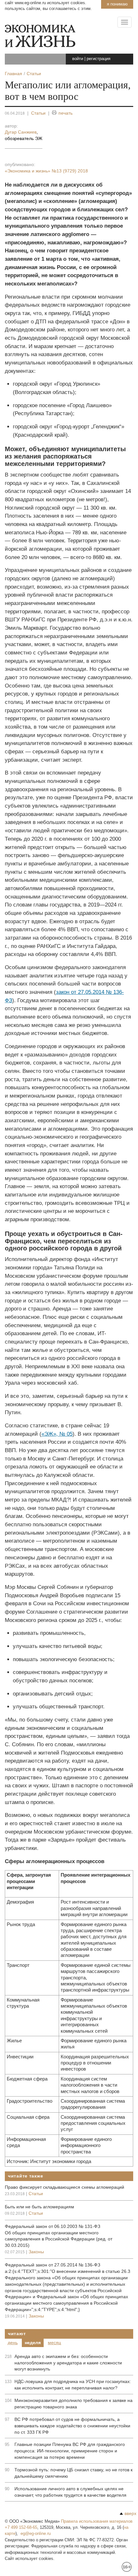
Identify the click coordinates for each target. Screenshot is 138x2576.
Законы (36, 2252)
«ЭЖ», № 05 (57, 1434)
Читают (17, 2334)
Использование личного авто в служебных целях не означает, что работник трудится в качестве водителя (70, 2492)
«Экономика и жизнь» (46, 171)
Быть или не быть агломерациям (39, 2207)
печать (65, 113)
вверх (130, 2513)
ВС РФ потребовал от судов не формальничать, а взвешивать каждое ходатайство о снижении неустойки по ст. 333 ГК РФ (72, 2426)
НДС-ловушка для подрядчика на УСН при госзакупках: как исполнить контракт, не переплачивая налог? (73, 2385)
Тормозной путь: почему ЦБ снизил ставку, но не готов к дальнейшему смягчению (73, 2473)
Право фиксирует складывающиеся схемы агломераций (65, 2187)
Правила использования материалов (97, 2521)
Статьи (38, 113)
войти (78, 59)
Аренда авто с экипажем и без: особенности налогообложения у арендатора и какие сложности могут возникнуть (68, 2363)
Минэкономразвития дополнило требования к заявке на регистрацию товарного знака (73, 2404)
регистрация (99, 59)
